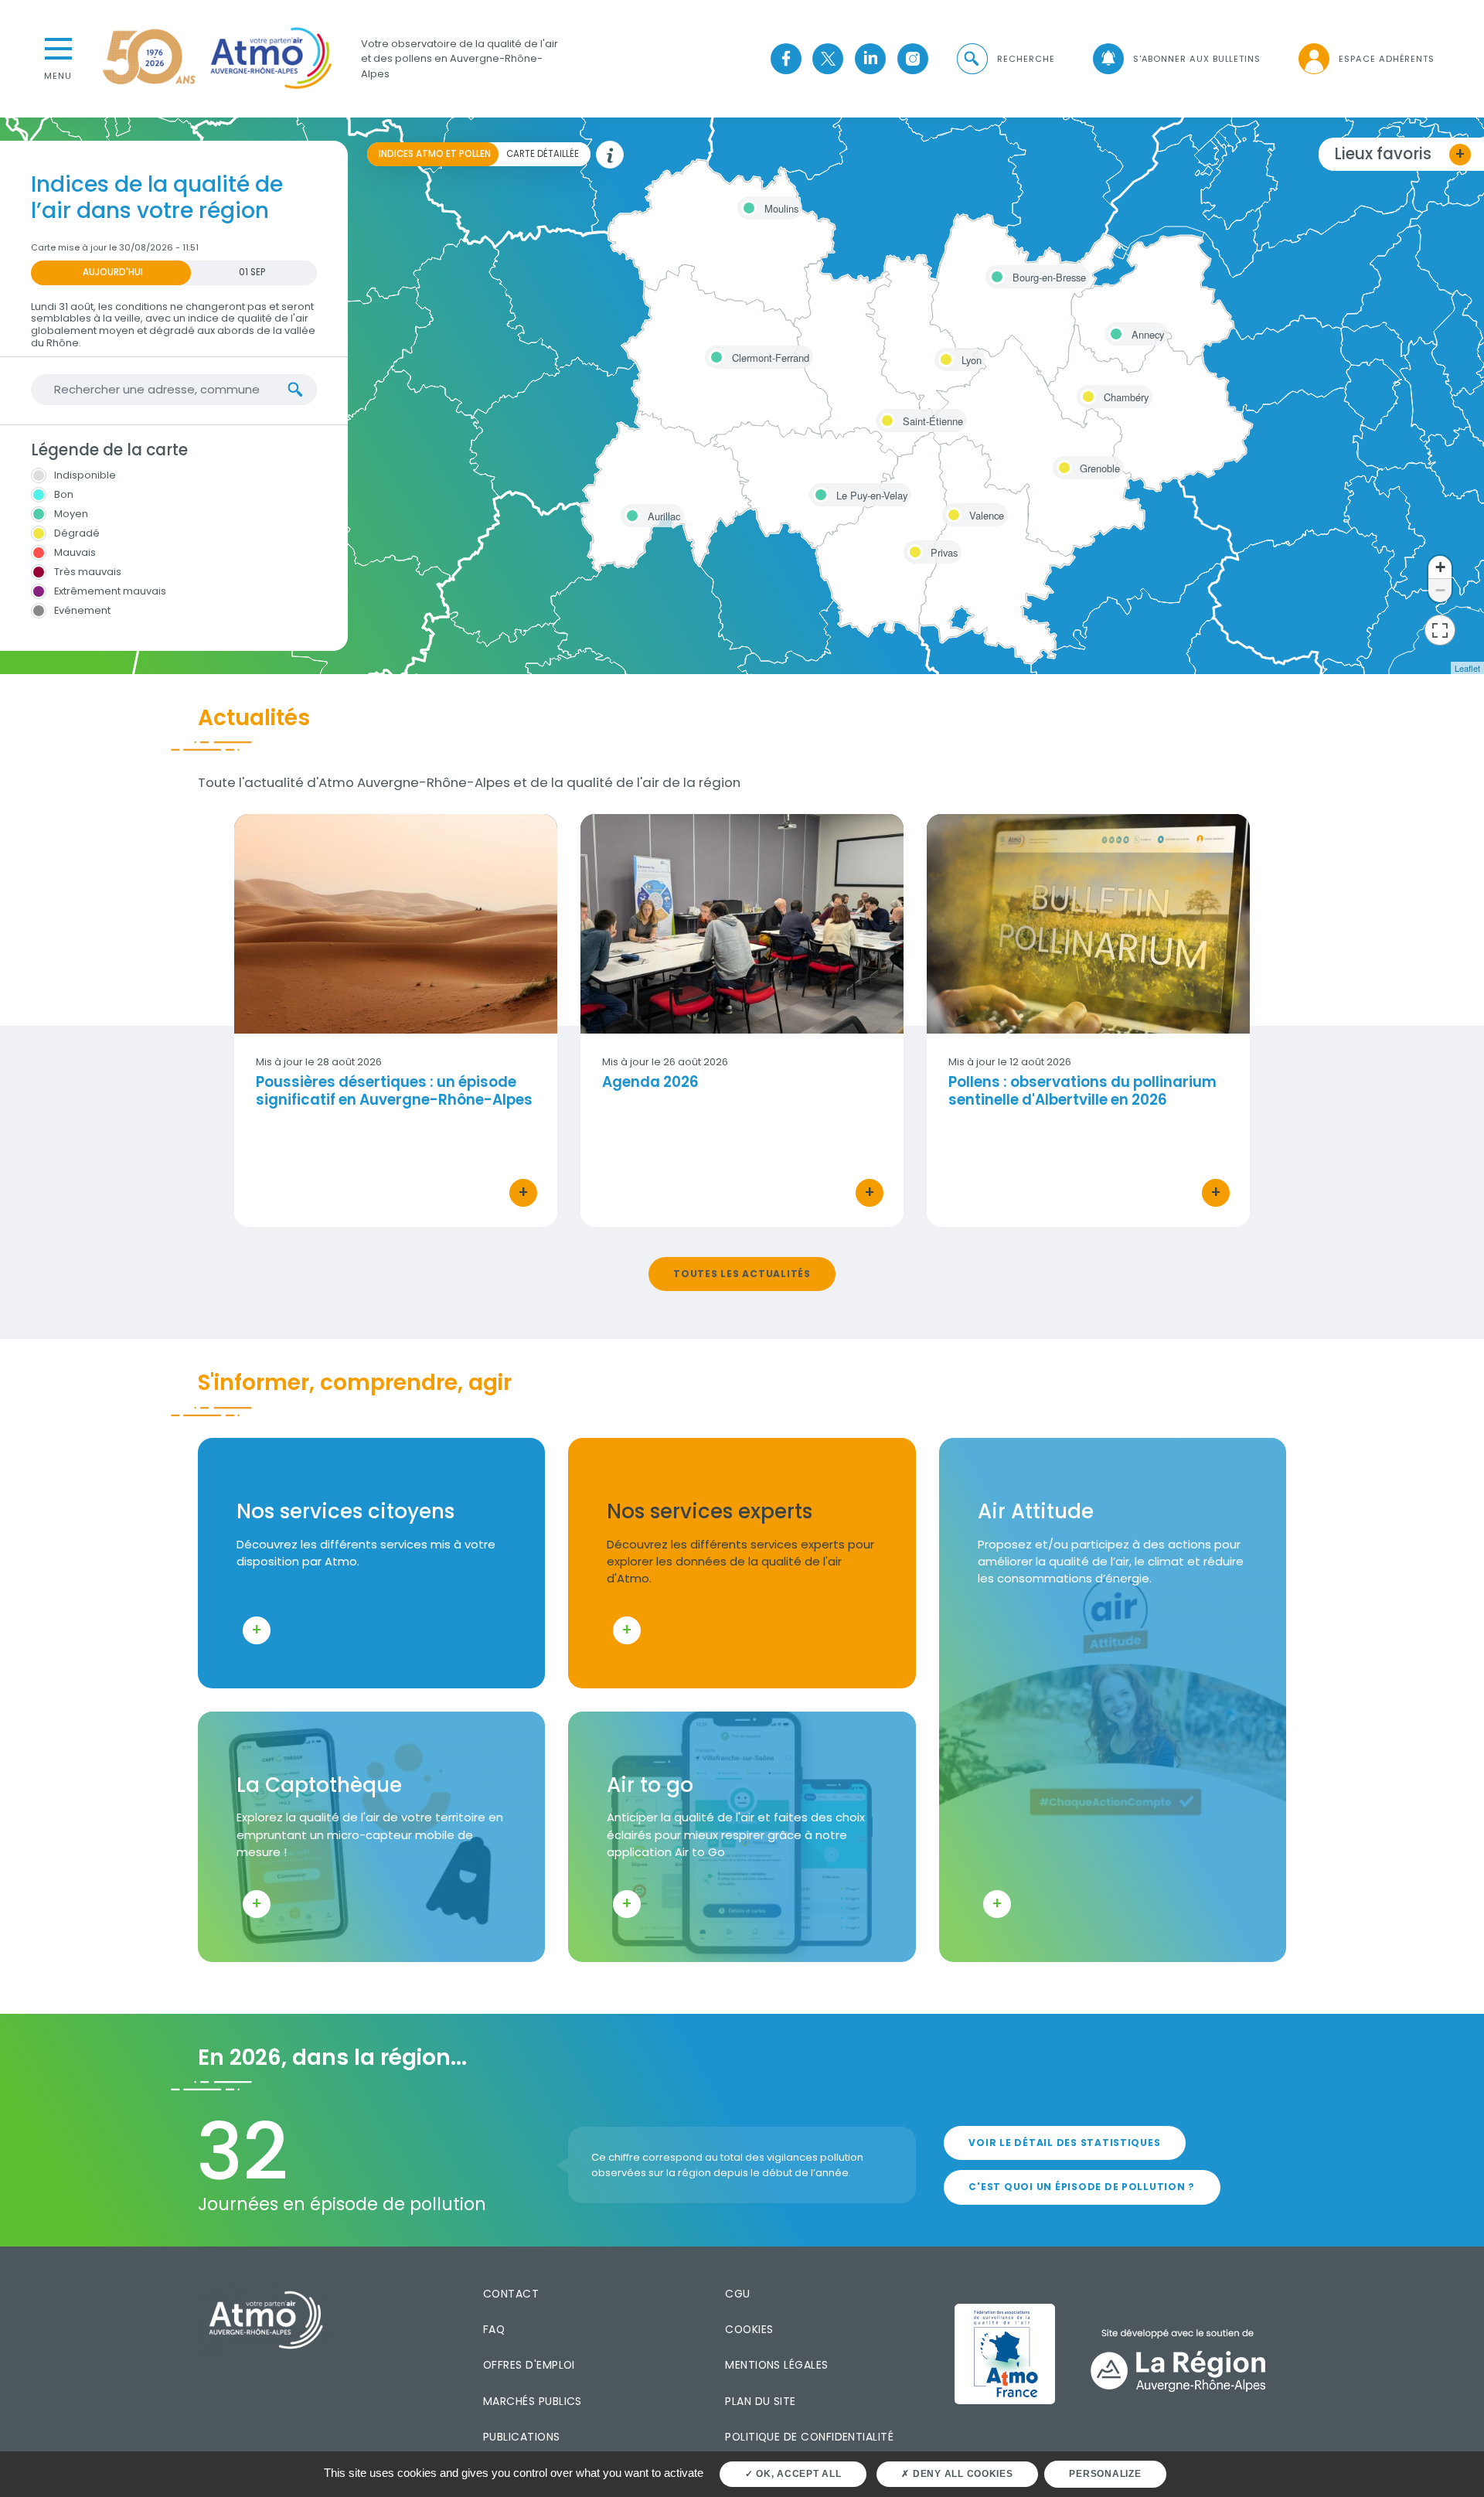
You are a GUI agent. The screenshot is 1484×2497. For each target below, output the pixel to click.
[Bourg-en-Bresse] (995, 274)
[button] (1005, 59)
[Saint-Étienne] (885, 418)
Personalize (1105, 2474)
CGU (737, 2294)
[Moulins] (747, 206)
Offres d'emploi (529, 2365)
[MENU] (58, 47)
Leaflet (1467, 668)
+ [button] (1440, 567)
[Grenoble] (1062, 465)
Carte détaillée (543, 154)
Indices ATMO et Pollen (435, 154)
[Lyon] (944, 357)
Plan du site (761, 2401)
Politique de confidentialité (809, 2437)
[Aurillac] (630, 513)
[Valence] (951, 513)
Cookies (749, 2329)
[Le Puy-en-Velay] (819, 492)
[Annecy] (1114, 332)
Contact (511, 2294)
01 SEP (252, 272)
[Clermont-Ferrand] (714, 355)
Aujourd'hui (113, 272)
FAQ (494, 2329)
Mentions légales (776, 2365)
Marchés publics (533, 2401)
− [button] (1440, 590)
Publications (522, 2437)
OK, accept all (797, 2474)
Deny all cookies (962, 2474)
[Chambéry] (1086, 394)
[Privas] (913, 550)
